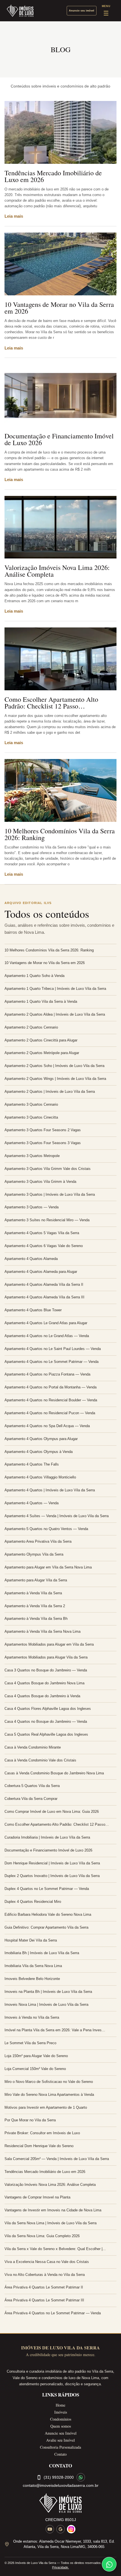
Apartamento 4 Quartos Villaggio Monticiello (40, 1477)
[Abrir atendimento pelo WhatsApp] (109, 2564)
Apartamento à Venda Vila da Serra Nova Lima (42, 1631)
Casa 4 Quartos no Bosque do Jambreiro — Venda (46, 1721)
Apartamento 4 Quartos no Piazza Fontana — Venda (47, 1374)
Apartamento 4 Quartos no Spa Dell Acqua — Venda (47, 1426)
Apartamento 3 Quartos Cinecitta (31, 1117)
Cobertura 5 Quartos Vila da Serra (32, 1786)
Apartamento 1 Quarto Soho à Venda (34, 976)
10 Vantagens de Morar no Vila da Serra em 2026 (59, 308)
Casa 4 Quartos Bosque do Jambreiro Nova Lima (44, 1683)
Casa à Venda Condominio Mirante (33, 1747)
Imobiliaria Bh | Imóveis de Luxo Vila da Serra (42, 1953)
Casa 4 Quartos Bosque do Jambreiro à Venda (42, 1696)
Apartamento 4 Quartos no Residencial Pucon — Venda (50, 1413)
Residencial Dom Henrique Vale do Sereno (39, 2146)
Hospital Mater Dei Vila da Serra (31, 1940)
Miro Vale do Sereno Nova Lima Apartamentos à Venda (49, 2095)
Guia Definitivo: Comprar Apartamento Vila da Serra (46, 1927)
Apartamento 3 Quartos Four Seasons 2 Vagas (43, 1130)
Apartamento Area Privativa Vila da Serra (38, 1541)
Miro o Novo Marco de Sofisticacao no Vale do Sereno (49, 2082)
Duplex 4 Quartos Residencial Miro (33, 1902)
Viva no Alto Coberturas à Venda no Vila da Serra (45, 2275)
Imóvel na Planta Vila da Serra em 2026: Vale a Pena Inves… (55, 2030)
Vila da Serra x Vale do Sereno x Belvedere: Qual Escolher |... (55, 2249)
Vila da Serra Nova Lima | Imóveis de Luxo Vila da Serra (51, 2223)
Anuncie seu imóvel (82, 11)
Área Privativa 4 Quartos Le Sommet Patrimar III (44, 2300)
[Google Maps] (60, 2529)
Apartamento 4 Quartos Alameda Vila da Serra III (44, 1297)
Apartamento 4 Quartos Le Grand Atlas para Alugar (46, 1323)
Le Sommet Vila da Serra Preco (30, 2043)
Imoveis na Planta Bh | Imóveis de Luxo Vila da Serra (48, 1992)
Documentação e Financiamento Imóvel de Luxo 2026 (59, 439)
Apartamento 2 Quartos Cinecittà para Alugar (41, 1040)
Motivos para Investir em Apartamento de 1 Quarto (46, 2107)
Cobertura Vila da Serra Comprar (31, 1799)
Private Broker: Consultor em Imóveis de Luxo (42, 2133)
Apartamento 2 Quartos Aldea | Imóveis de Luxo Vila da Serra (55, 1014)
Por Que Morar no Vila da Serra (30, 2120)
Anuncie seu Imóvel (61, 2433)
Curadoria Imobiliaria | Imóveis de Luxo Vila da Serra (47, 1837)
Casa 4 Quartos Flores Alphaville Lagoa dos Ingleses (48, 1709)
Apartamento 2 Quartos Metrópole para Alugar (42, 1053)
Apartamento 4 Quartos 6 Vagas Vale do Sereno (44, 1246)
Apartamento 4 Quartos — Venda (32, 1503)
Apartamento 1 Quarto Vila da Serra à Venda (41, 1001)
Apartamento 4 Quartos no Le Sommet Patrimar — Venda (51, 1362)
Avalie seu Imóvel (60, 2440)
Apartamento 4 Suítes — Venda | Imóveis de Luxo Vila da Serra (57, 1516)
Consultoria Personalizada (60, 2447)
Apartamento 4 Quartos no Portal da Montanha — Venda (51, 1387)
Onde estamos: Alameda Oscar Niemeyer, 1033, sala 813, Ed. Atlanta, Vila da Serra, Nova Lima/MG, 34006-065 (64, 2544)
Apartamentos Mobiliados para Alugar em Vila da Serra (49, 1644)
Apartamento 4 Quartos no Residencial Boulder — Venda (51, 1400)
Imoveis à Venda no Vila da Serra (32, 2017)
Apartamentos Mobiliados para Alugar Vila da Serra (46, 1657)
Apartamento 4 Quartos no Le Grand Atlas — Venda (47, 1336)
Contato (60, 2454)
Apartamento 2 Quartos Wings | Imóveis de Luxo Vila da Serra (55, 1079)
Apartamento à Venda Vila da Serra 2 (35, 1606)
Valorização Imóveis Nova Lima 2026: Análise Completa (57, 571)
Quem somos (61, 2426)
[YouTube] (50, 2529)
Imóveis (61, 2412)
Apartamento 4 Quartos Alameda (31, 1259)
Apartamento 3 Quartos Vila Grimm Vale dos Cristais (48, 1169)
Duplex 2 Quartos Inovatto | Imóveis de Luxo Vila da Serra (52, 1876)
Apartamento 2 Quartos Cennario (31, 1027)
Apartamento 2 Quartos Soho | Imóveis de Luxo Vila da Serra (54, 1066)
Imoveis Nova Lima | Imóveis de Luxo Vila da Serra (46, 2005)
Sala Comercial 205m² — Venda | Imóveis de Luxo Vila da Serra (57, 2159)
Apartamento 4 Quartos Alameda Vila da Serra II (44, 1284)
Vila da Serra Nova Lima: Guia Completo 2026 (42, 2236)
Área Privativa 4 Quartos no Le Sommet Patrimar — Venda (53, 2313)
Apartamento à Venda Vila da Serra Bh (36, 1619)
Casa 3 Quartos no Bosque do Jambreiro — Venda (46, 1670)
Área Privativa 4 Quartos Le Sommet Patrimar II (44, 2287)
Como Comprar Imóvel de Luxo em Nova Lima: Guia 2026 (52, 1812)
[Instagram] (71, 2529)
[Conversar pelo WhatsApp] (81, 2477)
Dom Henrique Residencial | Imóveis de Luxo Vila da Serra (52, 1863)
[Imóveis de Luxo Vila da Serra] (20, 11)
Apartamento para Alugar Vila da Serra (36, 1580)
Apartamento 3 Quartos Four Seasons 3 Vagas (43, 1143)
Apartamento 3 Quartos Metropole (32, 1156)
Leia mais (14, 216)
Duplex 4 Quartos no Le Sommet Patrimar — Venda (47, 1889)
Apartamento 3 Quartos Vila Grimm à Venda (40, 1182)
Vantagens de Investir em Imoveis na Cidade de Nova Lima (53, 2210)
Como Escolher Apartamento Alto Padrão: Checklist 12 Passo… (51, 703)
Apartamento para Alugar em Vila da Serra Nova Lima (48, 1567)
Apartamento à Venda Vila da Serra (33, 1593)
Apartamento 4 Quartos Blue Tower (33, 1310)
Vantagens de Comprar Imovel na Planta (37, 2197)
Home (60, 2405)
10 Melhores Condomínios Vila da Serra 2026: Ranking (60, 834)
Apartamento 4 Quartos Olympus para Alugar (41, 1439)
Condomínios (61, 2419)
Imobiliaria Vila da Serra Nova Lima (33, 1966)
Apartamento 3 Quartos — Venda (32, 1207)
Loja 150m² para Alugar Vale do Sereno (36, 2056)
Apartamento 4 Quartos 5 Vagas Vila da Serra (42, 1233)
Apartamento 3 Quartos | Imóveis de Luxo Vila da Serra (50, 1194)
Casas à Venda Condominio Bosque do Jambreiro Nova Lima (54, 1773)
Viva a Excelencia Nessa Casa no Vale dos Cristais (47, 2262)
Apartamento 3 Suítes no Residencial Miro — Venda (47, 1220)
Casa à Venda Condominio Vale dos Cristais (40, 1760)
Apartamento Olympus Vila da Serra (34, 1554)
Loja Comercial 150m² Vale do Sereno (35, 2069)
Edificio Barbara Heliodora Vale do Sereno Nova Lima (48, 1914)
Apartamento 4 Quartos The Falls (32, 1464)
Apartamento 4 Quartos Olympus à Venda (39, 1452)
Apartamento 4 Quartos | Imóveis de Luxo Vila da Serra (50, 1490)
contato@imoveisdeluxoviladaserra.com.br (61, 2485)
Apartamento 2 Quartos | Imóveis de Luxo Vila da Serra (50, 1092)
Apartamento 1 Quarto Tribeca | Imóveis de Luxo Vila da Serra (55, 989)
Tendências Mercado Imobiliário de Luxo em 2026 (53, 176)
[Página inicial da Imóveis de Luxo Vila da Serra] (60, 2503)
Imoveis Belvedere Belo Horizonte (32, 1979)
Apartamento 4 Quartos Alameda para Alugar (41, 1272)
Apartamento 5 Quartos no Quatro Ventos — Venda (46, 1529)
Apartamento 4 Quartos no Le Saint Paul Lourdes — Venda (53, 1349)
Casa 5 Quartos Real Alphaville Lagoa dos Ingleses (46, 1734)
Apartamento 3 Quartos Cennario (31, 1104)
